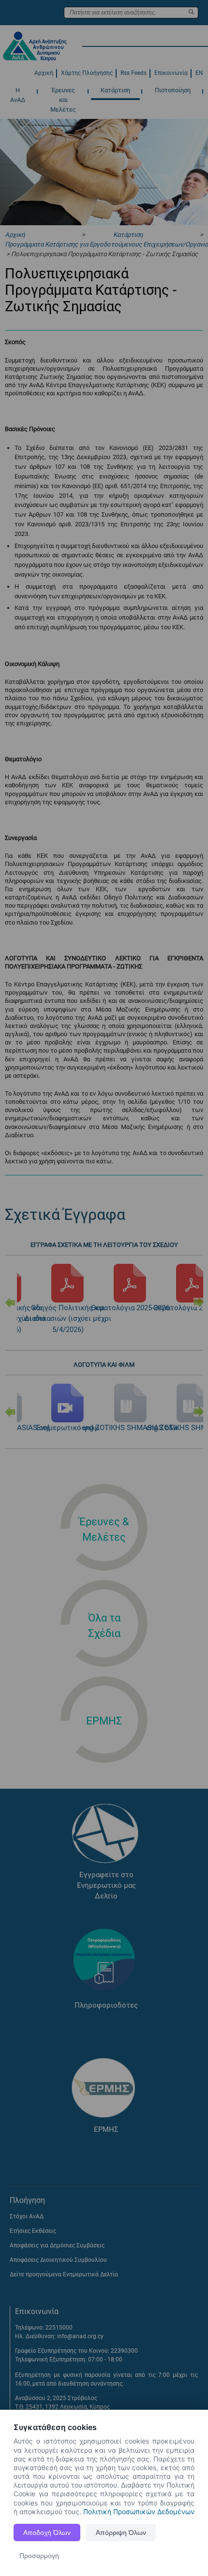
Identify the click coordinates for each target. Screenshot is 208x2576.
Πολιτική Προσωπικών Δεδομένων (139, 2511)
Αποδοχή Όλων (47, 2533)
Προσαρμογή (39, 2556)
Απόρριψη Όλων (121, 2533)
